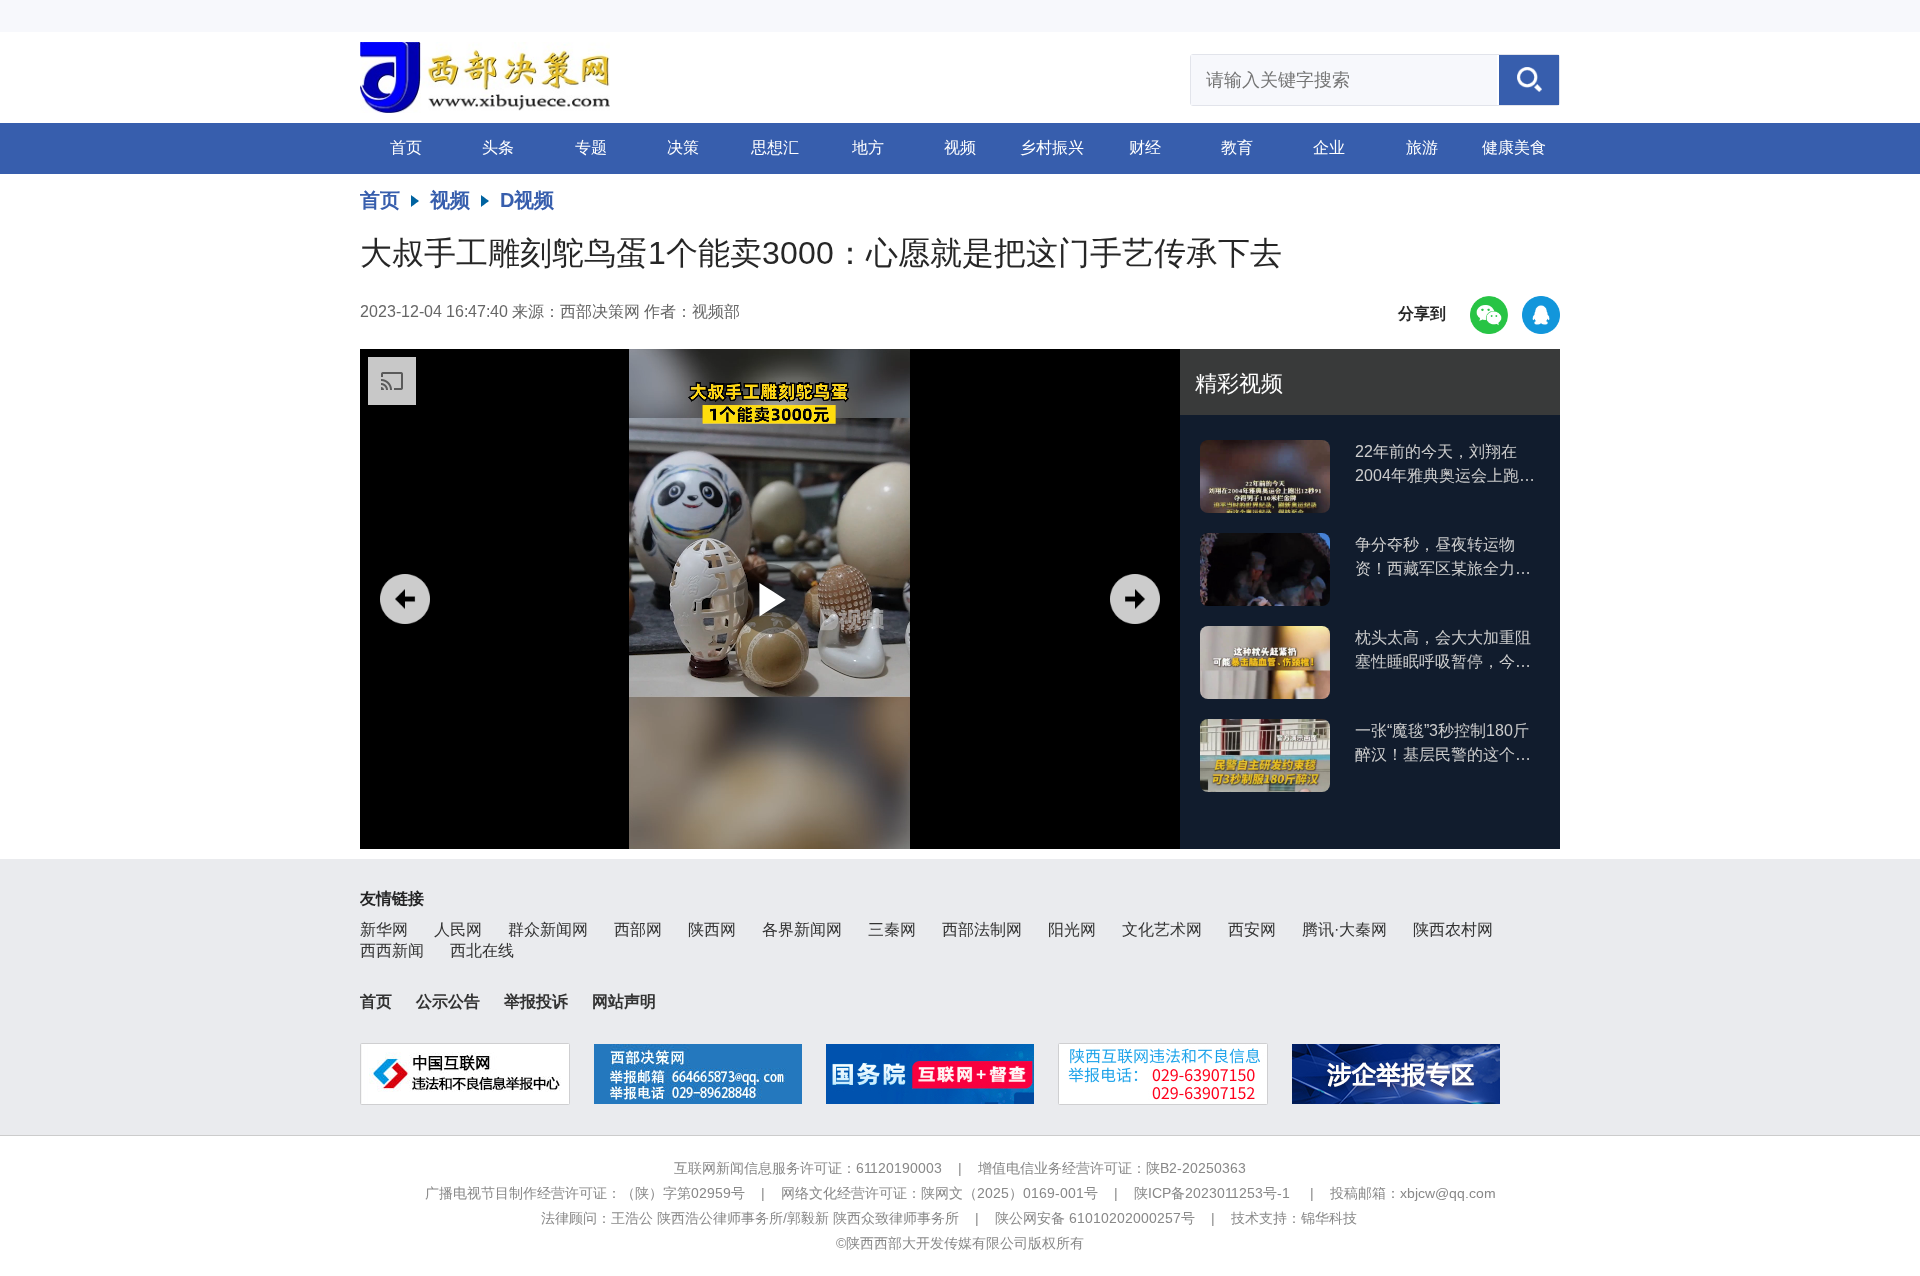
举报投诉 (536, 1001)
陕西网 (712, 929)
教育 (1237, 147)
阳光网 (1072, 929)
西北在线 (482, 950)
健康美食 (1514, 147)
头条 (498, 147)
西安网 (1252, 929)
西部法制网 (982, 929)
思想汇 (775, 147)
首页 (406, 147)
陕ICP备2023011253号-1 (1212, 1193)
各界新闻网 (802, 929)
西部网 (638, 929)
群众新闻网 (548, 929)
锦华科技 (1329, 1218)
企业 (1329, 147)
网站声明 (624, 1001)
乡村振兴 (1052, 147)
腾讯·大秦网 (1344, 929)
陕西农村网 (1453, 929)
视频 (960, 147)
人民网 (458, 929)
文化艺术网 (1162, 929)
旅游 (1422, 147)
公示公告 (448, 1001)
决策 (683, 147)
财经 (1145, 147)
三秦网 (892, 929)
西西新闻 (392, 950)
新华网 (384, 929)
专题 (591, 147)
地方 (868, 147)
